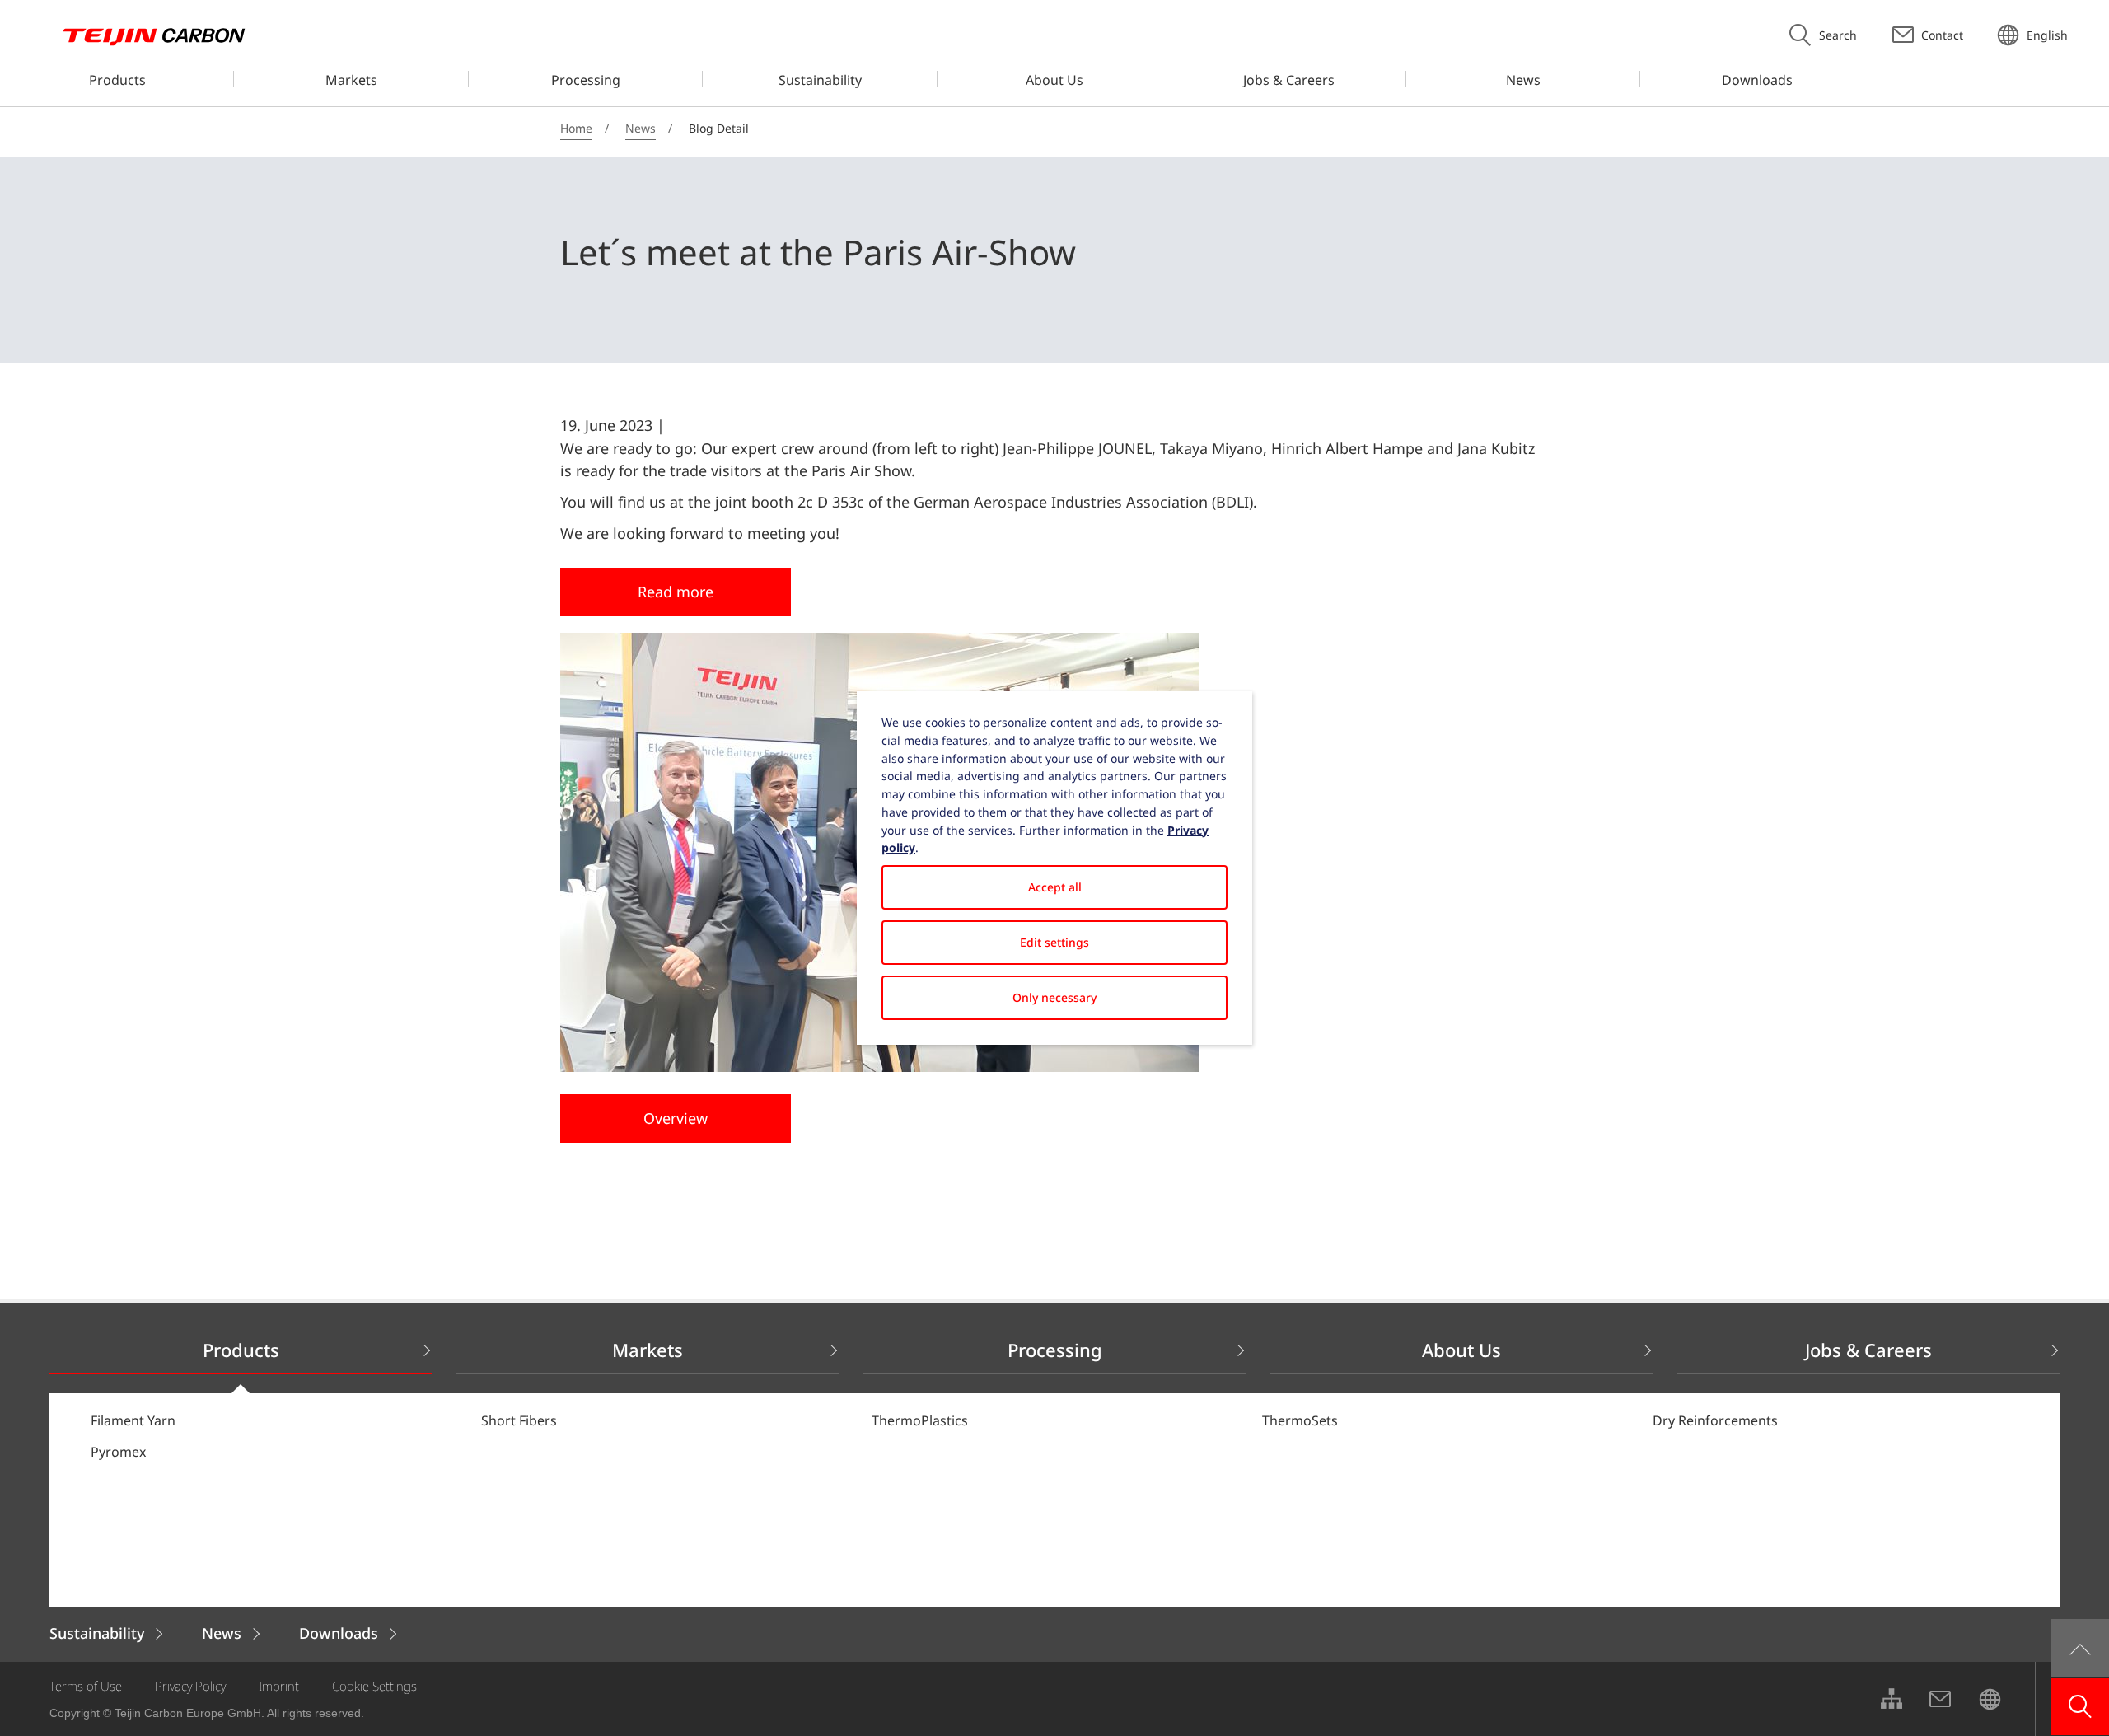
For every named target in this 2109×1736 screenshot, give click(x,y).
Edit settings (1054, 942)
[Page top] (2080, 1648)
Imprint (279, 1686)
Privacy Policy (190, 1686)
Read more (676, 592)
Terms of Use (86, 1686)
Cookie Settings (374, 1686)
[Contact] (1940, 1699)
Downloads (339, 1633)
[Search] (2080, 1706)
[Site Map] (1891, 1699)
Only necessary (1054, 997)
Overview (676, 1118)
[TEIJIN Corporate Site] (1990, 1699)
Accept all (1055, 887)
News (222, 1633)
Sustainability (97, 1633)
